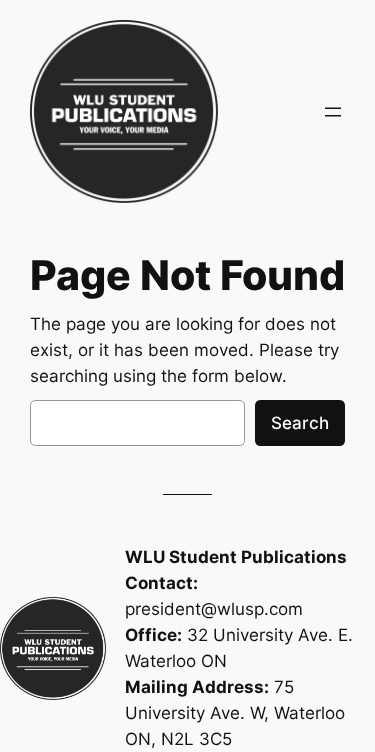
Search (300, 423)
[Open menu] (333, 112)
